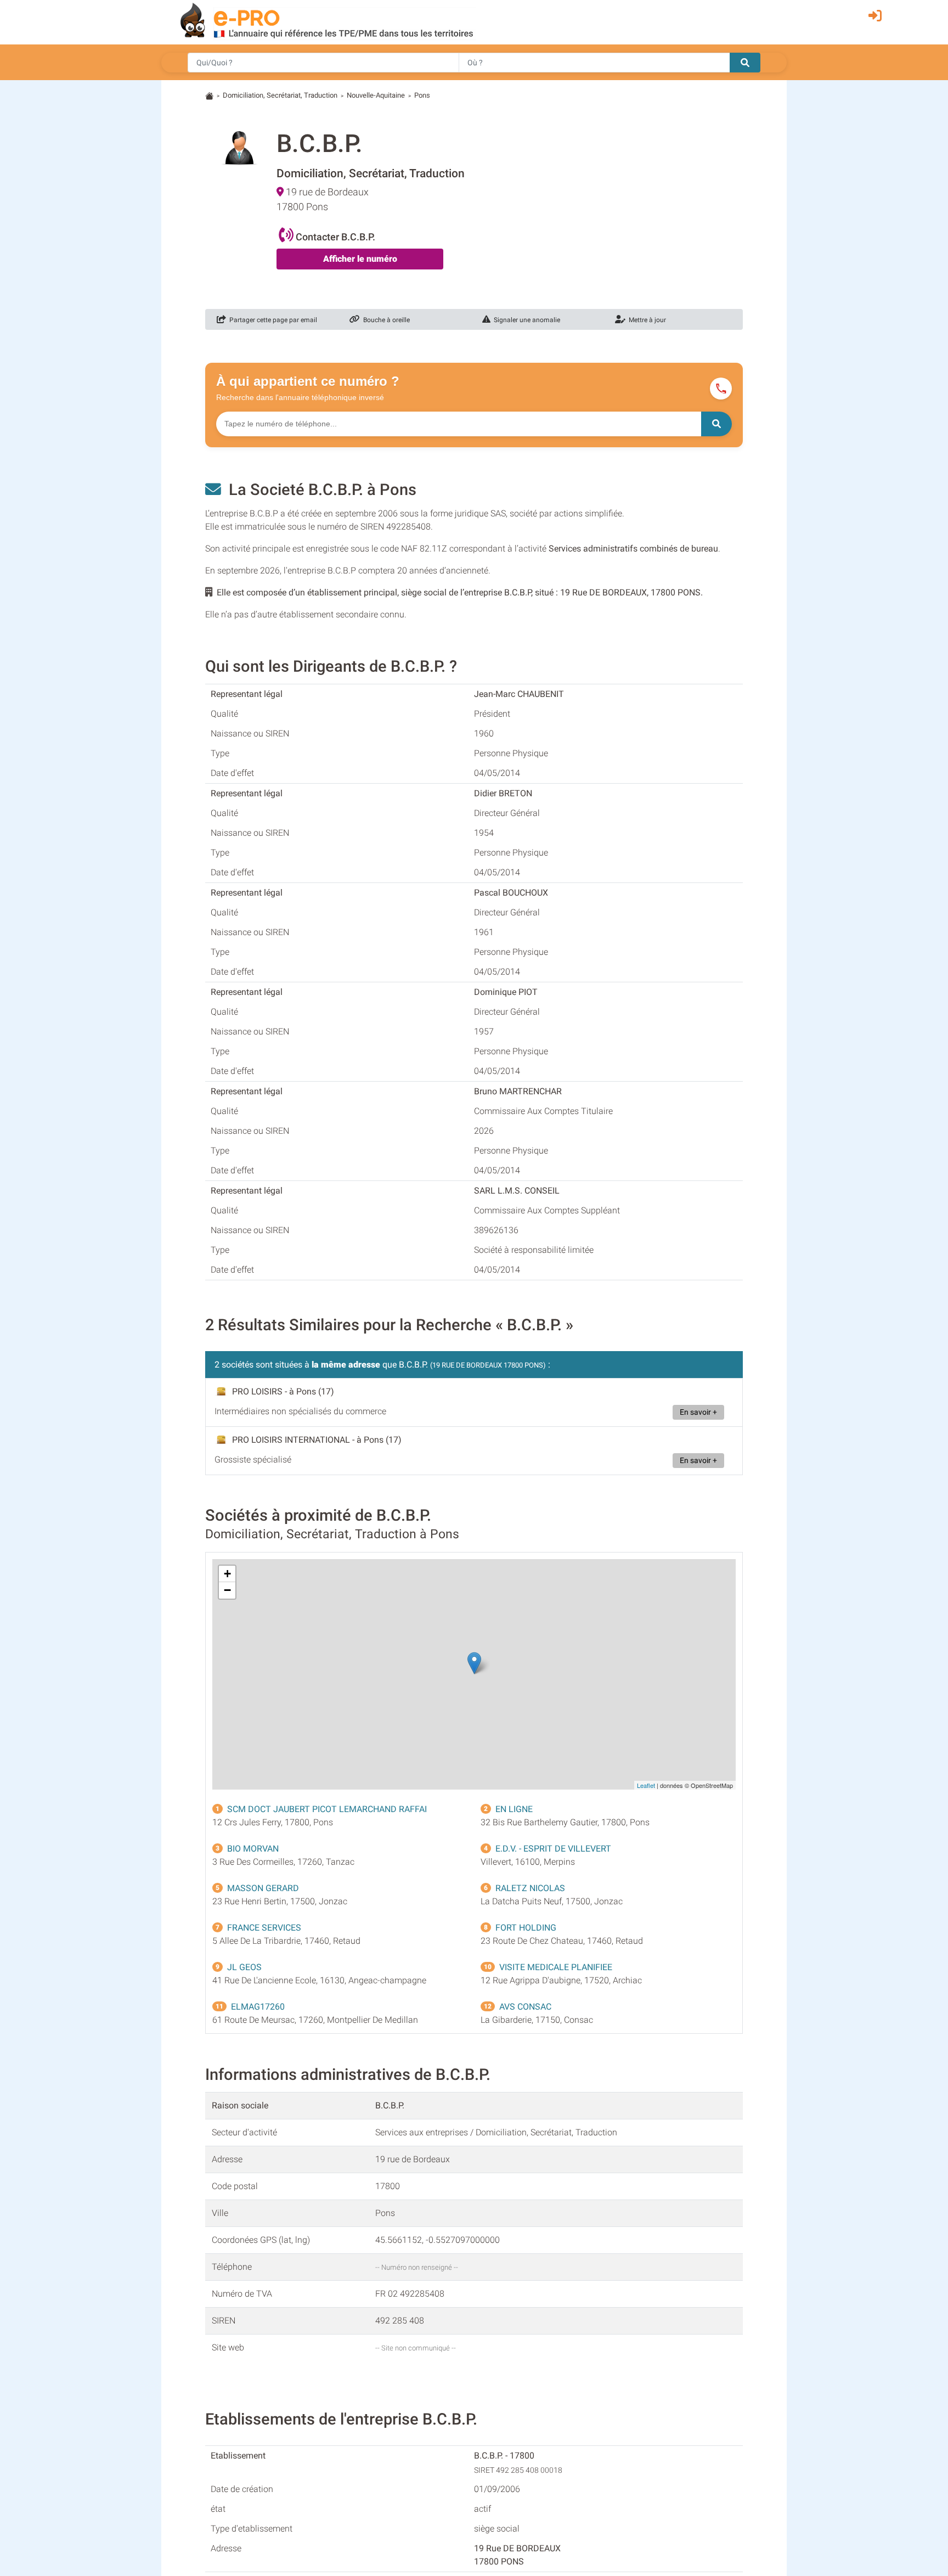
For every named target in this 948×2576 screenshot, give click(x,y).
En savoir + (698, 1412)
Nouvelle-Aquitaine (376, 95)
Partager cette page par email (272, 320)
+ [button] (227, 1574)
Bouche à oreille (385, 320)
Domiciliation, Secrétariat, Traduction (280, 95)
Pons (422, 95)
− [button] (227, 1590)
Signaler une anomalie (525, 320)
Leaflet (646, 1785)
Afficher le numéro (360, 259)
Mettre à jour (646, 320)
